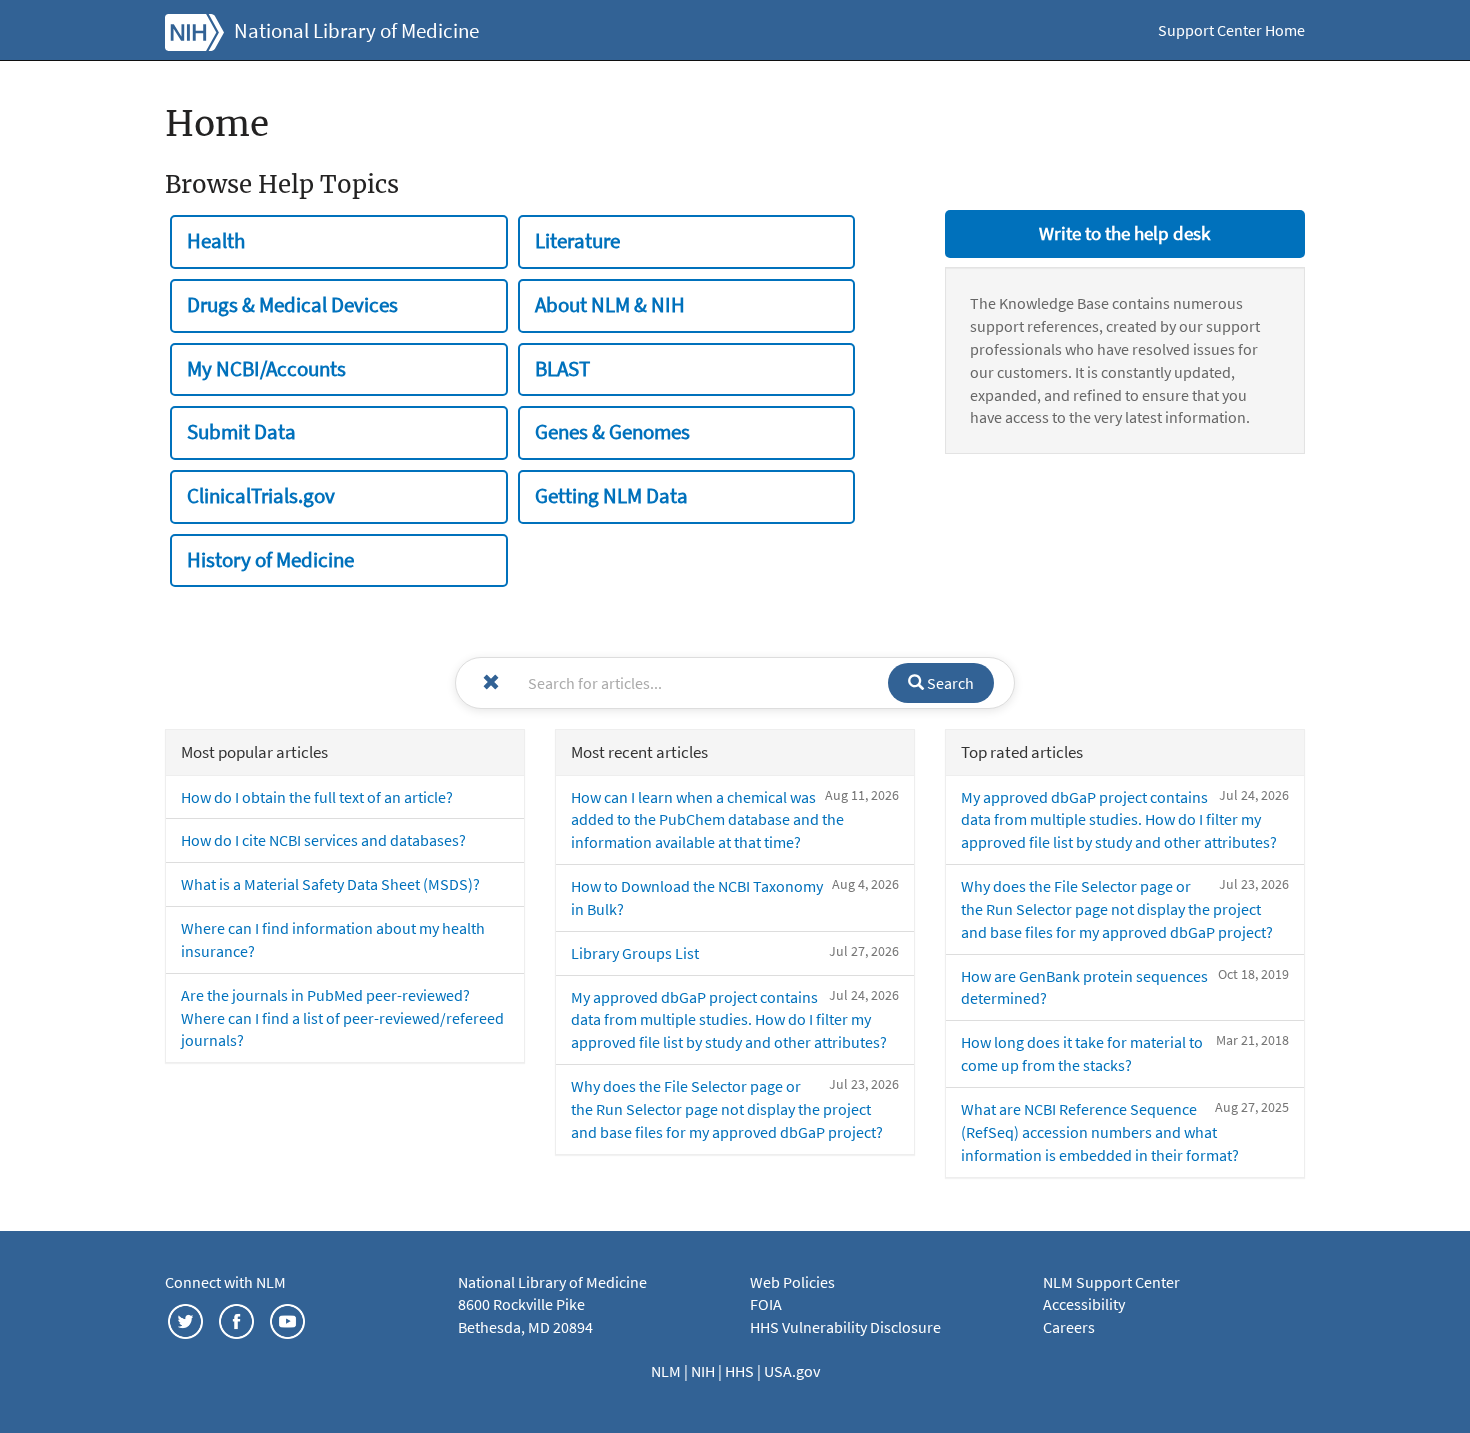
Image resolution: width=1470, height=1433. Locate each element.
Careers (1069, 1327)
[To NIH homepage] (194, 30)
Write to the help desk (1124, 233)
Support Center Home (1231, 30)
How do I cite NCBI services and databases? (323, 840)
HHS (741, 1371)
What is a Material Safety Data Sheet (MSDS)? (330, 884)
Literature (577, 241)
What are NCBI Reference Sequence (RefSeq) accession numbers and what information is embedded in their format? (1100, 1132)
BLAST (562, 369)
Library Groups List (635, 953)
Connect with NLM (225, 1282)
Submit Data (241, 432)
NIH (704, 1371)
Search (949, 683)
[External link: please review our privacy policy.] (185, 1319)
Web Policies (792, 1282)
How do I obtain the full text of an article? (317, 797)
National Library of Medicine (356, 31)
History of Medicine (270, 560)
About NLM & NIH (610, 305)
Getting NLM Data (611, 496)
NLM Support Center (1111, 1282)
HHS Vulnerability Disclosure (845, 1327)
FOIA (766, 1304)
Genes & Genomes (612, 432)
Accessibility (1084, 1304)
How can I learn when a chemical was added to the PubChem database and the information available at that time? (707, 820)
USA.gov (792, 1371)
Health (216, 241)
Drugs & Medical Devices (292, 305)
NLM (667, 1371)
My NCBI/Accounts (266, 369)
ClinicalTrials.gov (261, 496)
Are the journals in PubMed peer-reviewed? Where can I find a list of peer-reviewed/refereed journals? (342, 1018)
